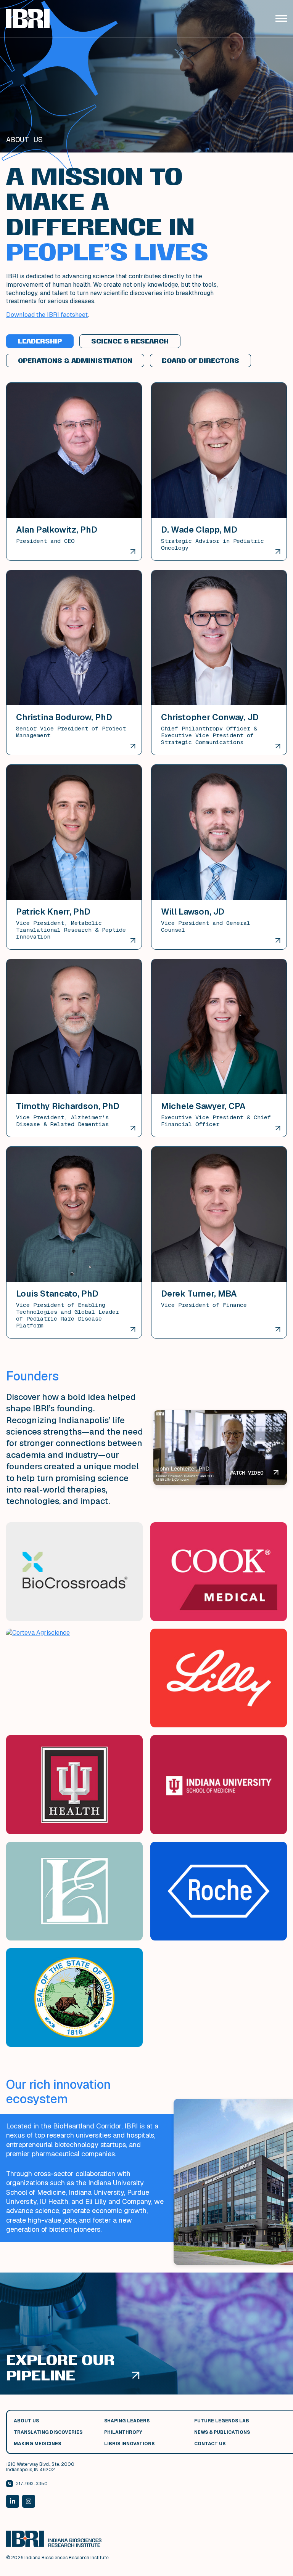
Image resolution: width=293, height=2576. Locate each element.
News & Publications (222, 2432)
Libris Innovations (129, 2444)
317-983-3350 (32, 2484)
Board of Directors (200, 361)
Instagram (29, 2501)
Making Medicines (37, 2444)
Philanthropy (123, 2432)
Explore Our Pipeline (60, 2367)
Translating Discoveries (48, 2432)
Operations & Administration (75, 361)
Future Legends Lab (222, 2421)
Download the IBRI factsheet (47, 315)
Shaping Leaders (127, 2421)
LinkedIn (13, 2501)
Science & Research (130, 341)
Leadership (40, 341)
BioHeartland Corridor (87, 2126)
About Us (26, 2421)
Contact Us (210, 2444)
